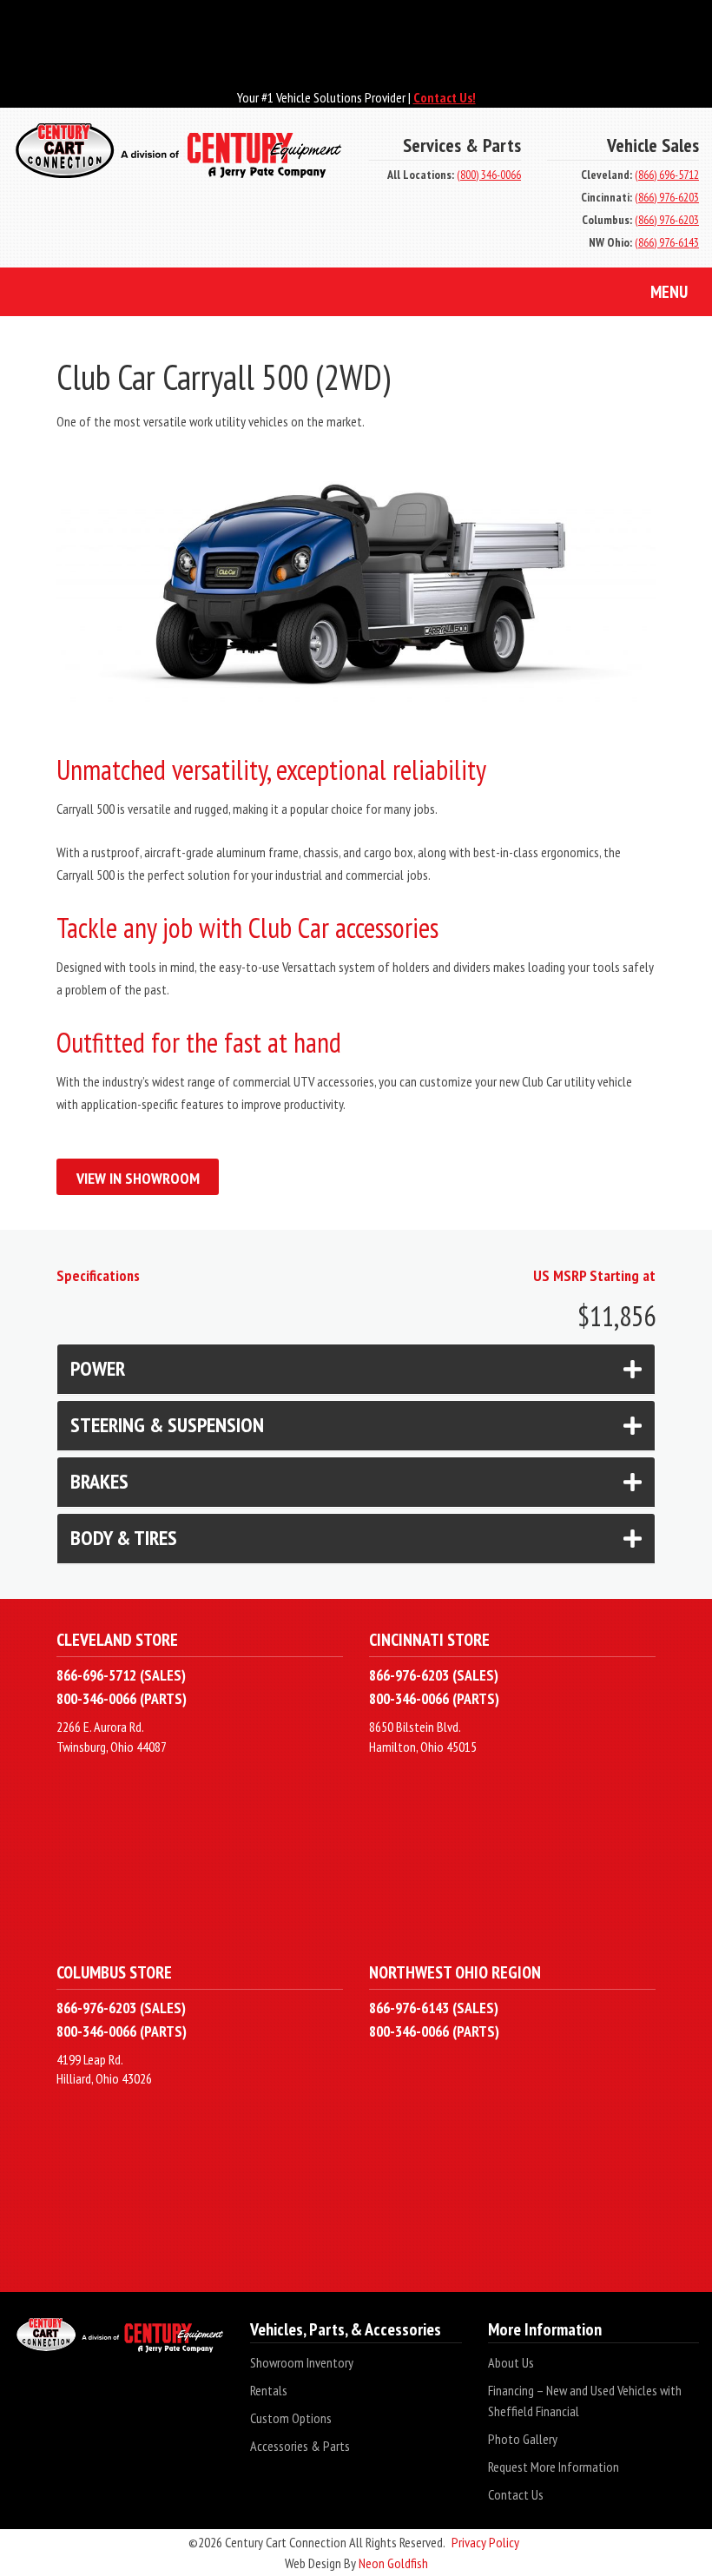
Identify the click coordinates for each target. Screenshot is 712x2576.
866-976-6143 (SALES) (434, 2008)
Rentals (269, 2390)
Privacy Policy (485, 2542)
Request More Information (554, 2467)
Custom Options (291, 2418)
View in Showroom (138, 1178)
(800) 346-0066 (489, 175)
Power (98, 1368)
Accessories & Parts (300, 2446)
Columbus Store (114, 1972)
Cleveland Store (117, 1639)
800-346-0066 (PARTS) (122, 1698)
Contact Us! (445, 97)
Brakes (99, 1481)
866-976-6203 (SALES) (434, 1675)
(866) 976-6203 (667, 197)
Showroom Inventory (302, 2362)
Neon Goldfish (393, 2563)
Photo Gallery (523, 2439)
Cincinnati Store (429, 1639)
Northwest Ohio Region (455, 1972)
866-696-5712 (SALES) (121, 1675)
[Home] (178, 159)
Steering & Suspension (167, 1425)
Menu (669, 292)
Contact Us (516, 2494)
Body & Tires (124, 1538)
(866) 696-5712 (667, 175)
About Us (511, 2362)
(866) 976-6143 (667, 242)
